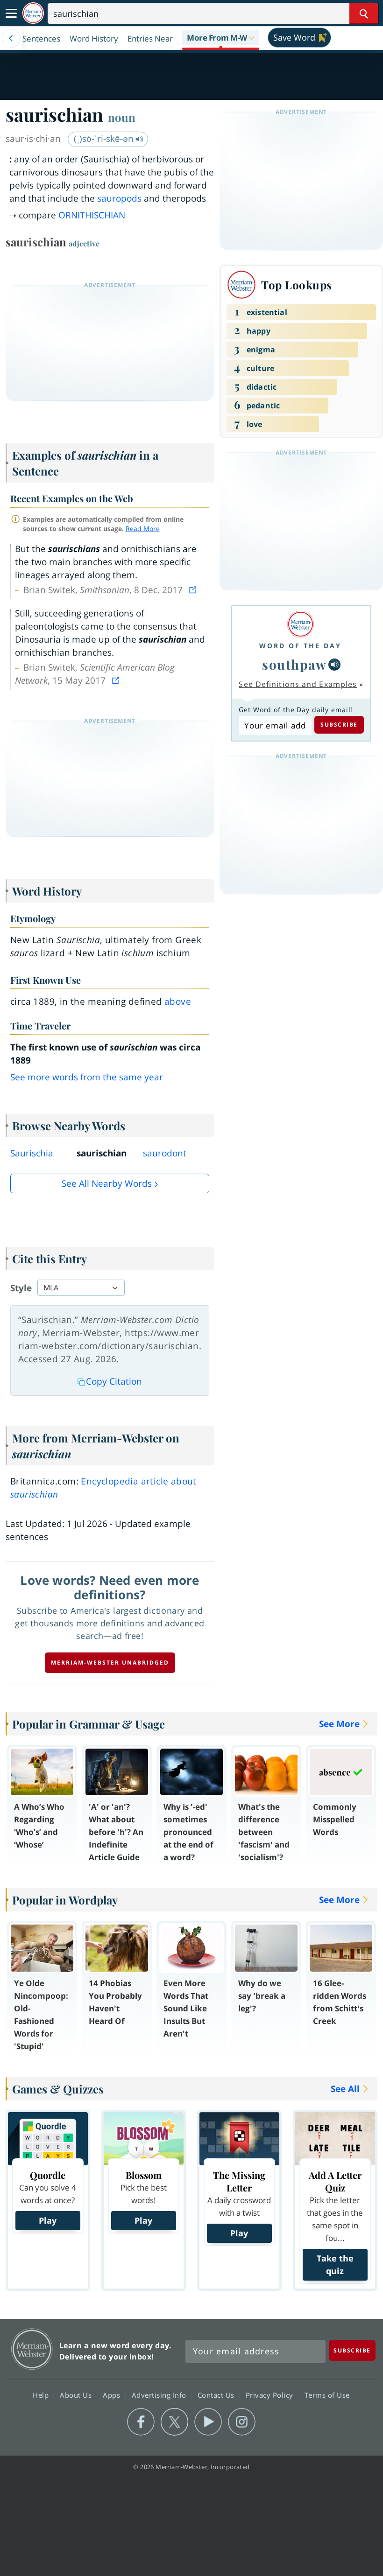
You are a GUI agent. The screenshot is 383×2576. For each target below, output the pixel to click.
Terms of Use (327, 2395)
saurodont (165, 1153)
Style (21, 1288)
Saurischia (32, 1153)
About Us (77, 2395)
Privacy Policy (271, 2395)
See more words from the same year (87, 1077)
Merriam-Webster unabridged (110, 1662)
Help (42, 2395)
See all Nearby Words (107, 1183)
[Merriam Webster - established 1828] (33, 13)
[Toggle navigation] (11, 14)
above (178, 1001)
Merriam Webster (32, 2349)
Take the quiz (335, 2264)
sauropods (119, 198)
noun (122, 117)
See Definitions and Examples (298, 684)
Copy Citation (114, 1381)
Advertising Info (160, 2395)
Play (48, 2220)
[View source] (194, 590)
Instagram (242, 2422)
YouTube (208, 2422)
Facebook (141, 2422)
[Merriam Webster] (300, 624)
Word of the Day (300, 646)
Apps (113, 2395)
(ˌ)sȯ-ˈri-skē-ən (105, 139)
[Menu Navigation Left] (11, 38)
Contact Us (217, 2395)
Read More (143, 528)
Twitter (174, 2422)
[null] (334, 665)
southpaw (294, 664)
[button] (221, 38)
